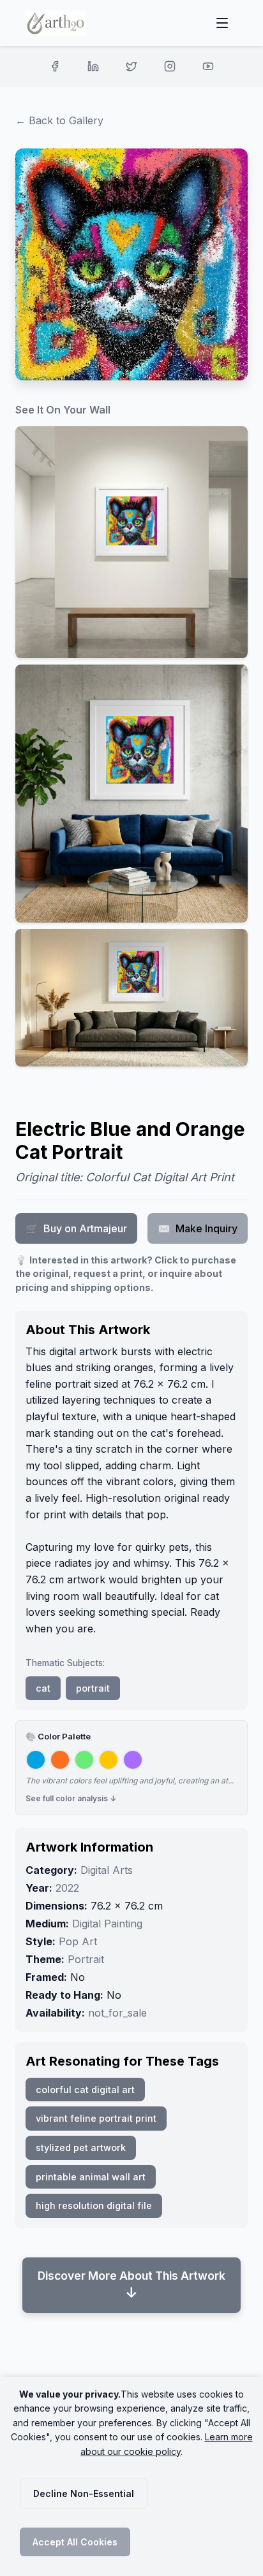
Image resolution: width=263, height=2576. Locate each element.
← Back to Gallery (59, 120)
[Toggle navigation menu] (222, 23)
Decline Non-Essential (84, 2493)
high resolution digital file (94, 2205)
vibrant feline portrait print (96, 2118)
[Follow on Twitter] (131, 66)
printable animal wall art (91, 2177)
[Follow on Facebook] (55, 66)
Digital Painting (107, 1924)
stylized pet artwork (81, 2148)
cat (43, 1688)
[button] (131, 542)
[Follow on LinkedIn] (93, 66)
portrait (93, 1688)
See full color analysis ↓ (71, 1798)
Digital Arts (107, 1870)
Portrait (86, 1959)
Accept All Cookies (75, 2542)
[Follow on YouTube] (208, 66)
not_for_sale (117, 2013)
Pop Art (78, 1941)
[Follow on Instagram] (170, 66)
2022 (67, 1888)
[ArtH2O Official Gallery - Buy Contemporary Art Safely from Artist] (56, 23)
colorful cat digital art (85, 2090)
